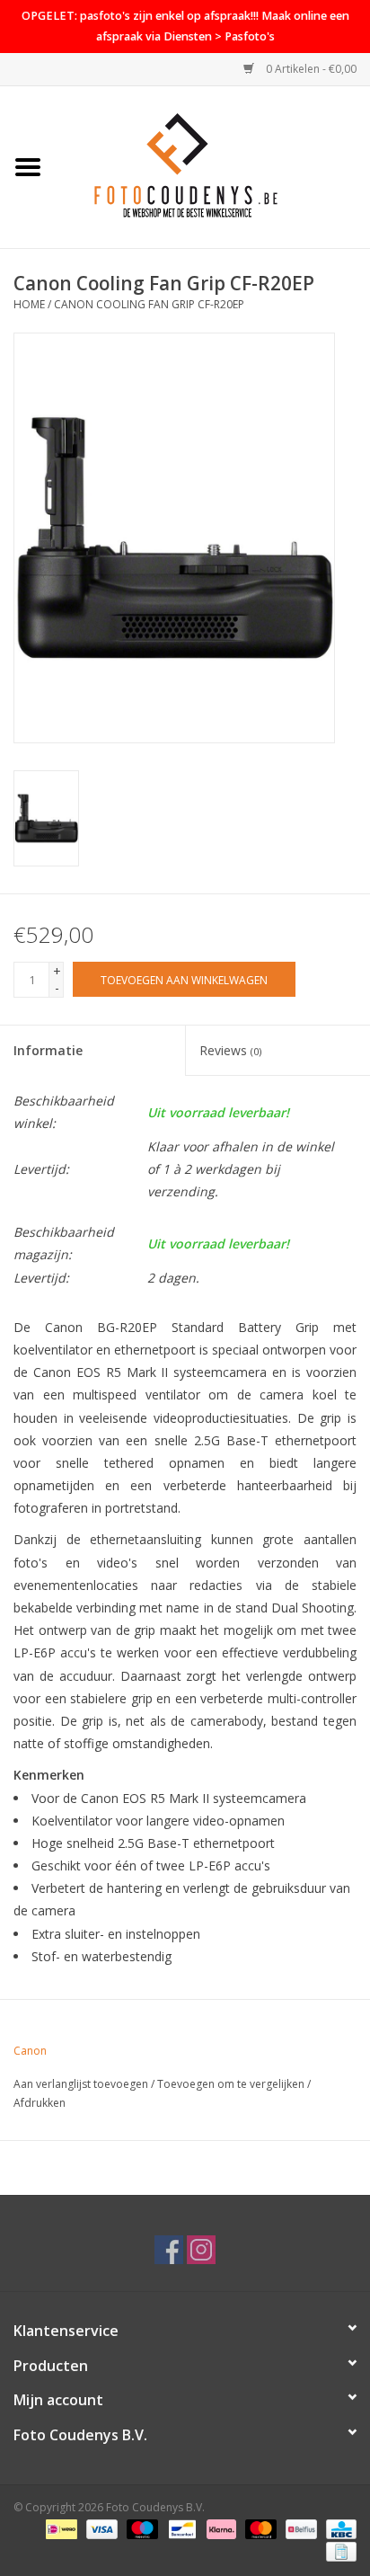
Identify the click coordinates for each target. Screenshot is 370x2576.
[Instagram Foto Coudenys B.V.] (201, 2250)
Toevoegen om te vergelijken (232, 2084)
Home (29, 304)
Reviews (230, 1050)
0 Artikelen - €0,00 (310, 69)
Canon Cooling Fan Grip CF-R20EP (149, 304)
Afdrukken (40, 2103)
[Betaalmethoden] (59, 2529)
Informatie (48, 1050)
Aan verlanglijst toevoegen (81, 2084)
